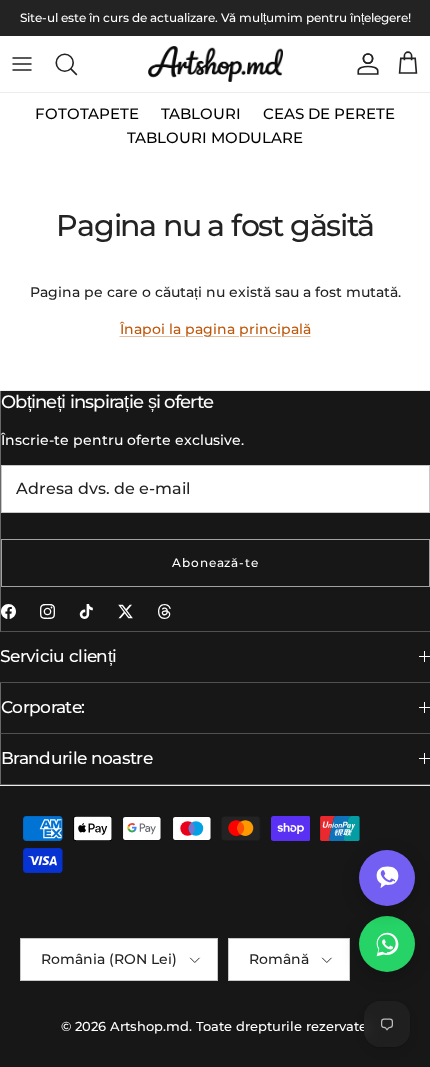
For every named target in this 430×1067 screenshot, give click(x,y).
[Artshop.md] (215, 64)
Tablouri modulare (215, 137)
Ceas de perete (329, 113)
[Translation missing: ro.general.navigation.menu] (22, 64)
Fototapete (87, 113)
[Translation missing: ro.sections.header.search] (66, 64)
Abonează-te (216, 562)
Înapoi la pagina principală (215, 329)
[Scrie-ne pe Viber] (387, 878)
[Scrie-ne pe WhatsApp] (387, 944)
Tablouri (201, 113)
